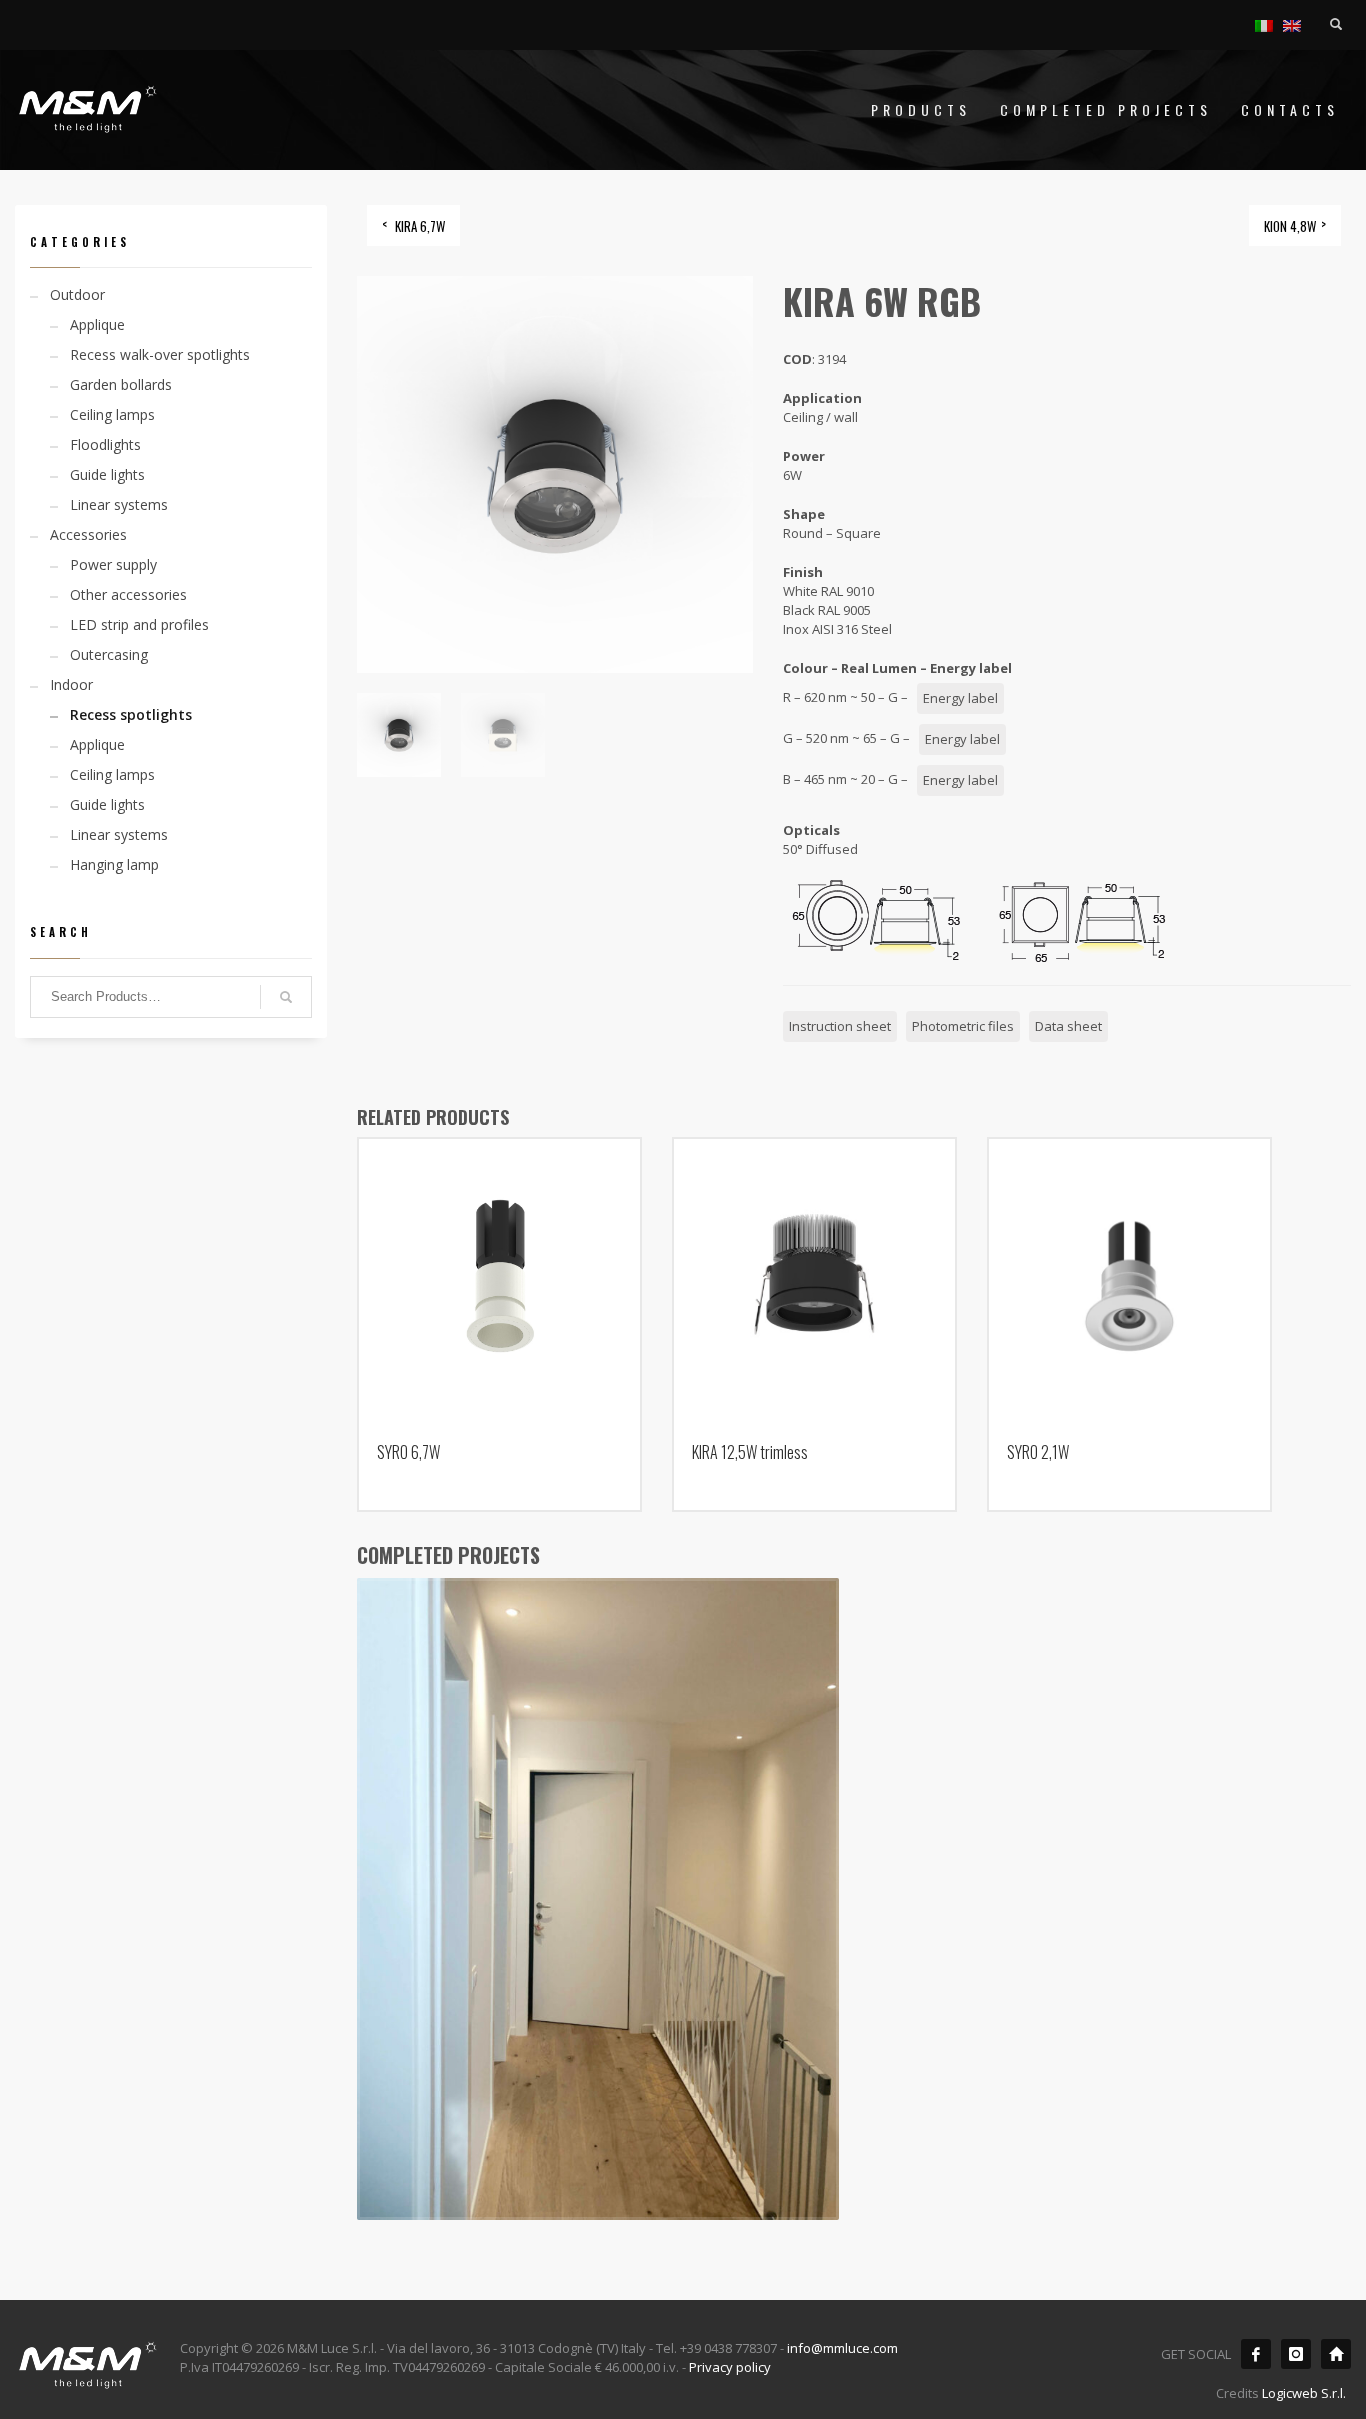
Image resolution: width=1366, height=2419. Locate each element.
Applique (97, 324)
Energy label (960, 698)
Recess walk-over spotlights (160, 354)
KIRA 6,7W (420, 226)
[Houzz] (1336, 2354)
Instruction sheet (840, 1026)
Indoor (71, 684)
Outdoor (77, 294)
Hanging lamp (114, 864)
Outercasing (109, 654)
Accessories (88, 534)
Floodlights (105, 444)
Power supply (113, 564)
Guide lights (107, 474)
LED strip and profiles (139, 624)
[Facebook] (1256, 2354)
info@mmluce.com (842, 2348)
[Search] (286, 997)
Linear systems (119, 504)
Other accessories (128, 594)
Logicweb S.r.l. (1304, 2393)
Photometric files (963, 1026)
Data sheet (1068, 1026)
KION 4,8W (1290, 226)
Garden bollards (121, 384)
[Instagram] (1296, 2354)
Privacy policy (730, 2367)
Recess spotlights (131, 714)
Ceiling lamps (112, 414)
